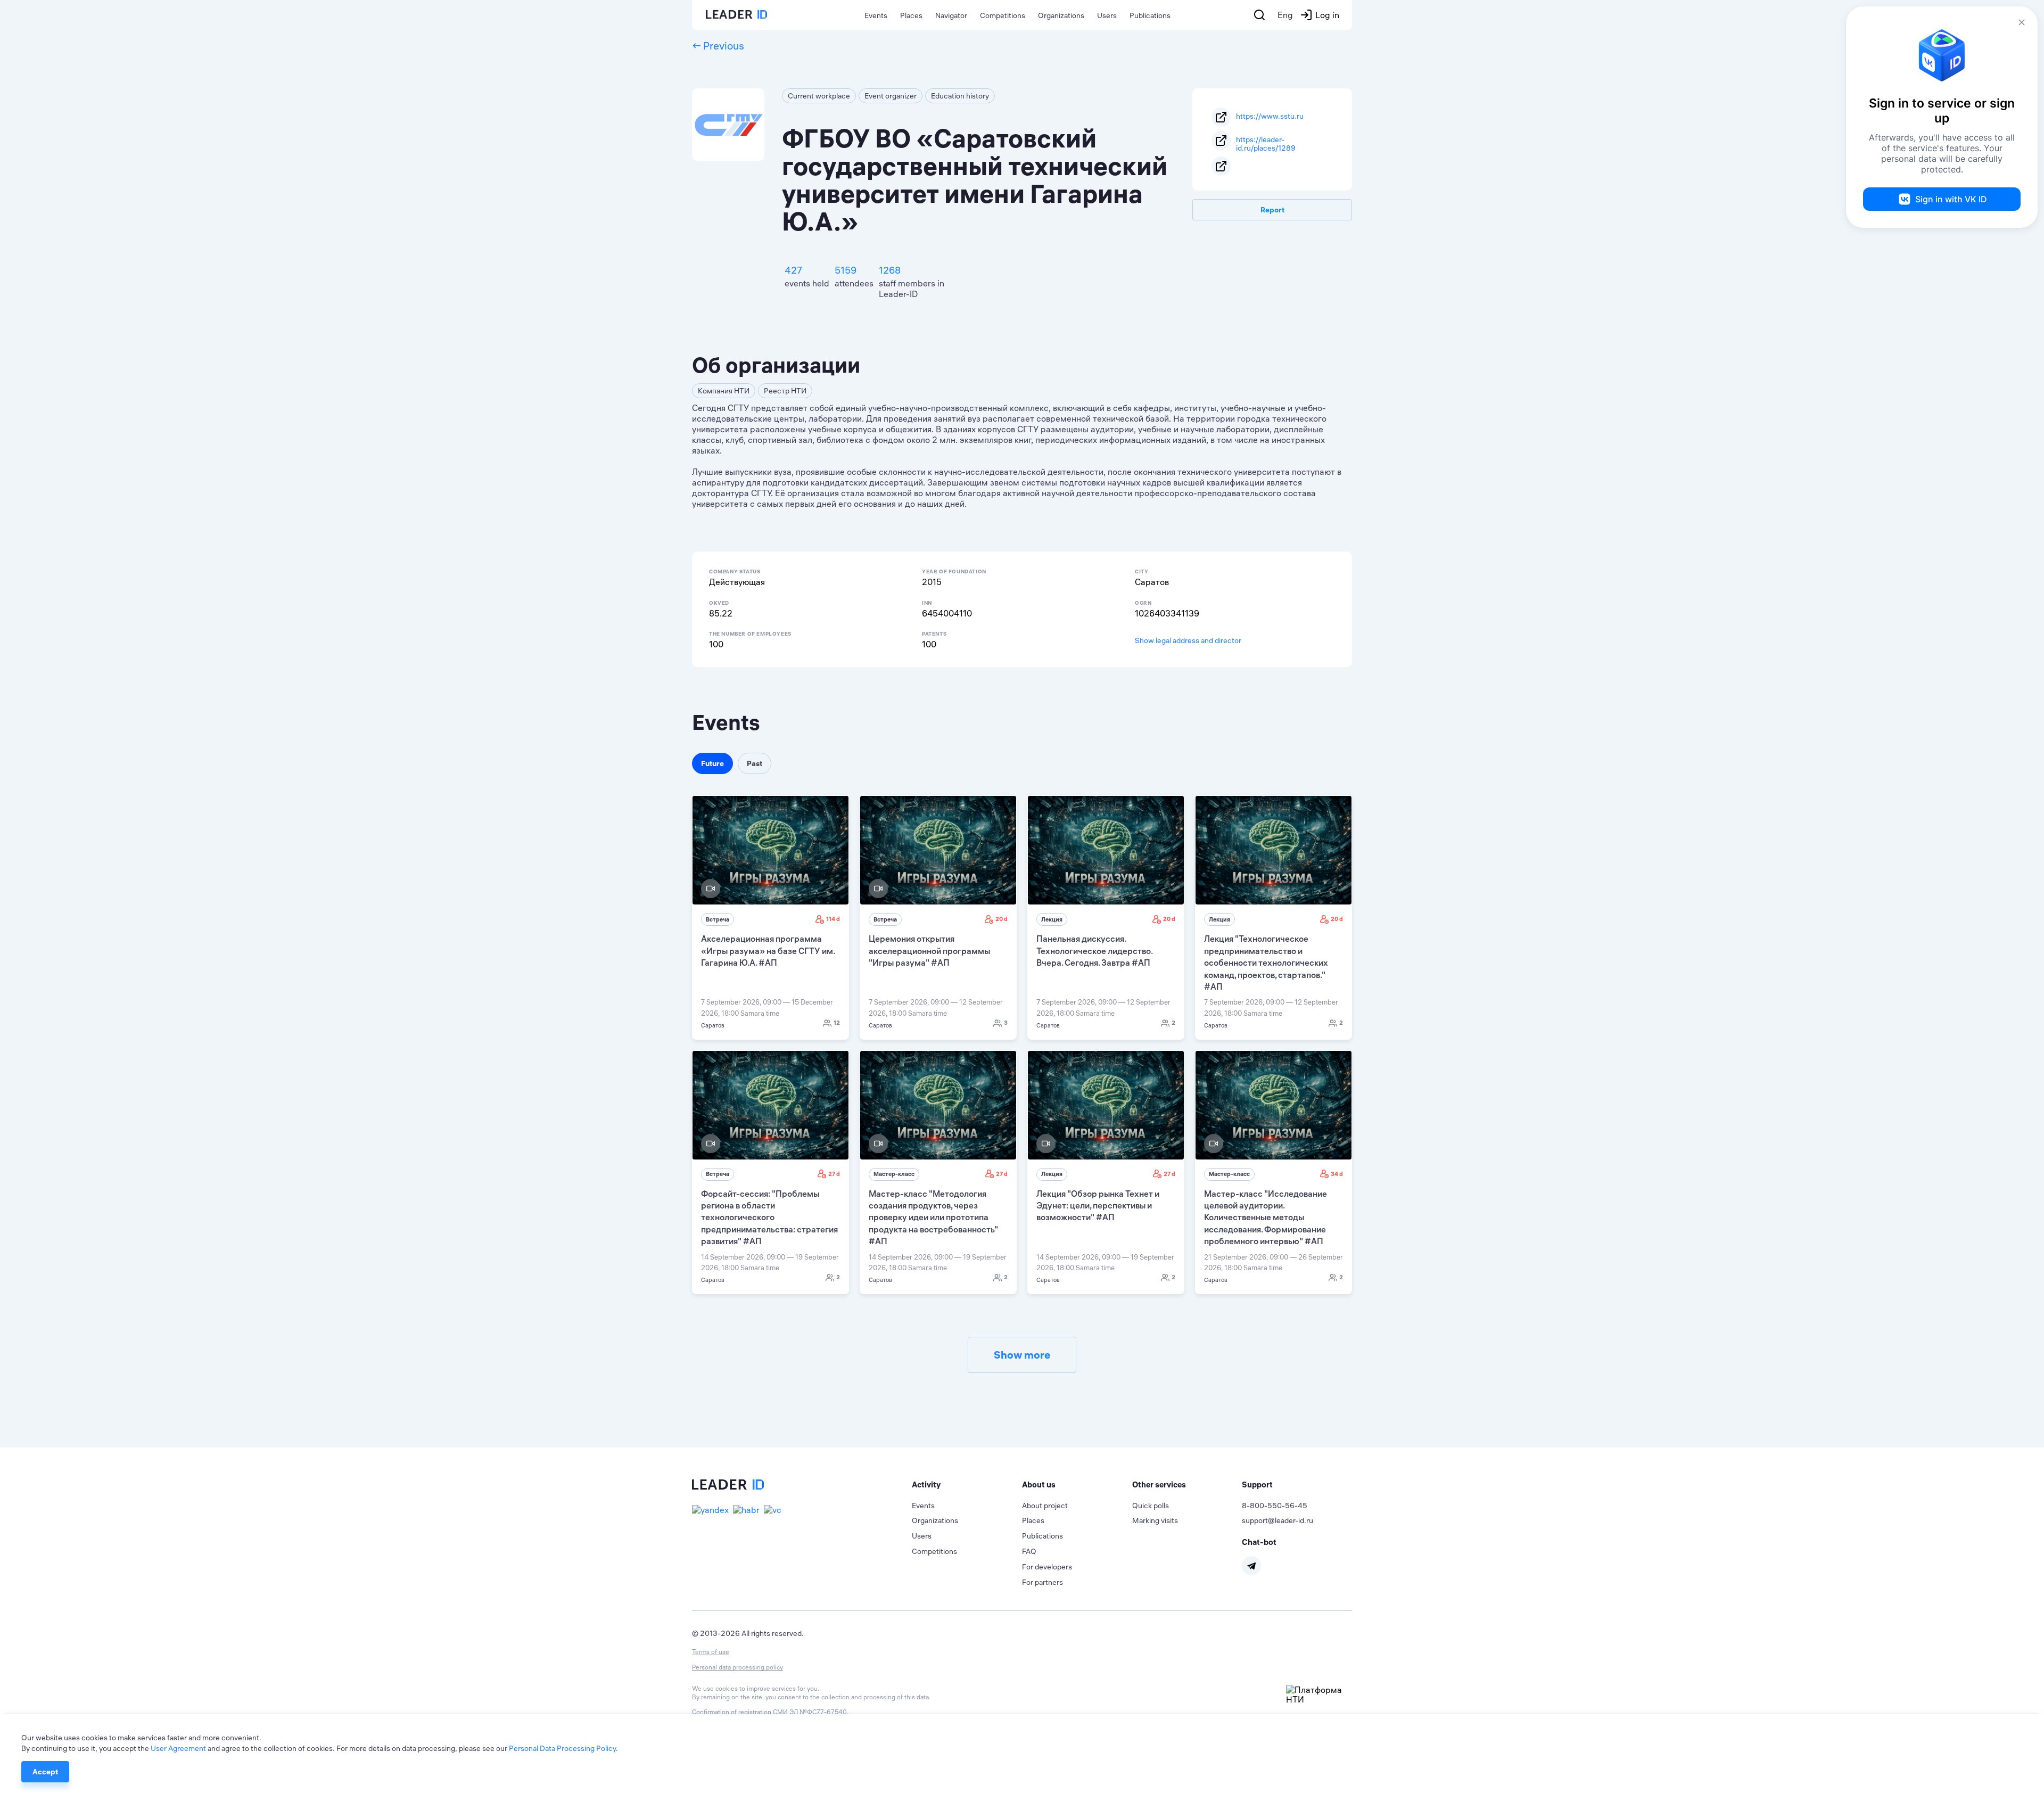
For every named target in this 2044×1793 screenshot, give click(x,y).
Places (911, 15)
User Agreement (178, 1748)
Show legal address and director (1188, 640)
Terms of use (711, 1652)
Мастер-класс (894, 1174)
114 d (833, 919)
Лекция (1052, 919)
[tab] (967, 1485)
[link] (770, 917)
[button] (967, 1485)
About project (1045, 1506)
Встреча (718, 919)
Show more (1022, 1355)
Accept (45, 1772)
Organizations (1061, 15)
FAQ (1029, 1551)
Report (1272, 210)
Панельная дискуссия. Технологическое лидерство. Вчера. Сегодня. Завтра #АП (1094, 951)
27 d (834, 1174)
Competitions (1003, 15)
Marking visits (1155, 1520)
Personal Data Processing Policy (562, 1748)
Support (1257, 1484)
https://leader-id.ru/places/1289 (1266, 143)
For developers (1047, 1567)
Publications (1150, 15)
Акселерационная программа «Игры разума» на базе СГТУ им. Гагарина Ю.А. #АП (768, 951)
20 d (1002, 919)
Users (1107, 15)
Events (876, 15)
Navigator (951, 15)
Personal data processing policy (737, 1667)
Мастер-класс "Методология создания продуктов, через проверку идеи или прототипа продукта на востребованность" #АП (933, 1218)
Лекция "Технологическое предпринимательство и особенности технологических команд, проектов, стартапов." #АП (1266, 963)
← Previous (718, 46)
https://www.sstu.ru (1270, 116)
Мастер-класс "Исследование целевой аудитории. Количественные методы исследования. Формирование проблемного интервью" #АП (1266, 1218)
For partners (1042, 1582)
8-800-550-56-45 (1275, 1506)
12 (837, 1023)
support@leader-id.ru (1278, 1520)
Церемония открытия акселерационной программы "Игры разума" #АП (929, 951)
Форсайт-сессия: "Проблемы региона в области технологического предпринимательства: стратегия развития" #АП (769, 1218)
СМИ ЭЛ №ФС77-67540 (810, 1712)
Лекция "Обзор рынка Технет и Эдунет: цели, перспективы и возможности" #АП (1098, 1206)
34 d (1337, 1174)
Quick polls (1151, 1506)
